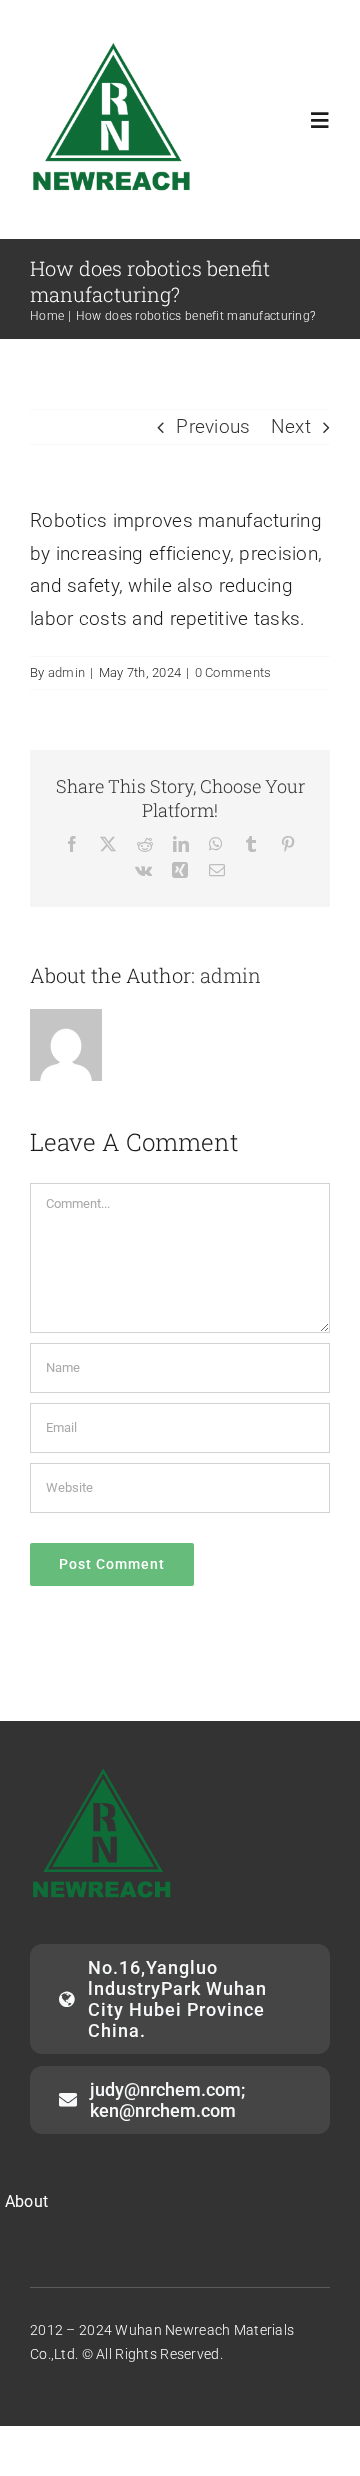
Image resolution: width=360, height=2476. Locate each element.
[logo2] (112, 46)
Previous (213, 426)
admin (66, 672)
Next (291, 426)
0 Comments (233, 672)
